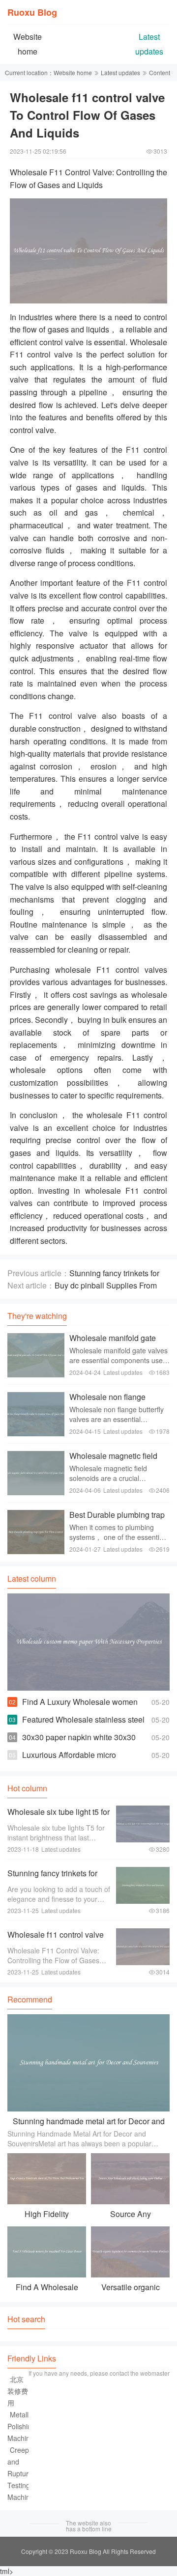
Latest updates (120, 72)
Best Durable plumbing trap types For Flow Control (117, 1520)
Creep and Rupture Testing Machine (21, 2473)
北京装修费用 (18, 2391)
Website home (73, 72)
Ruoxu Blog (32, 12)
